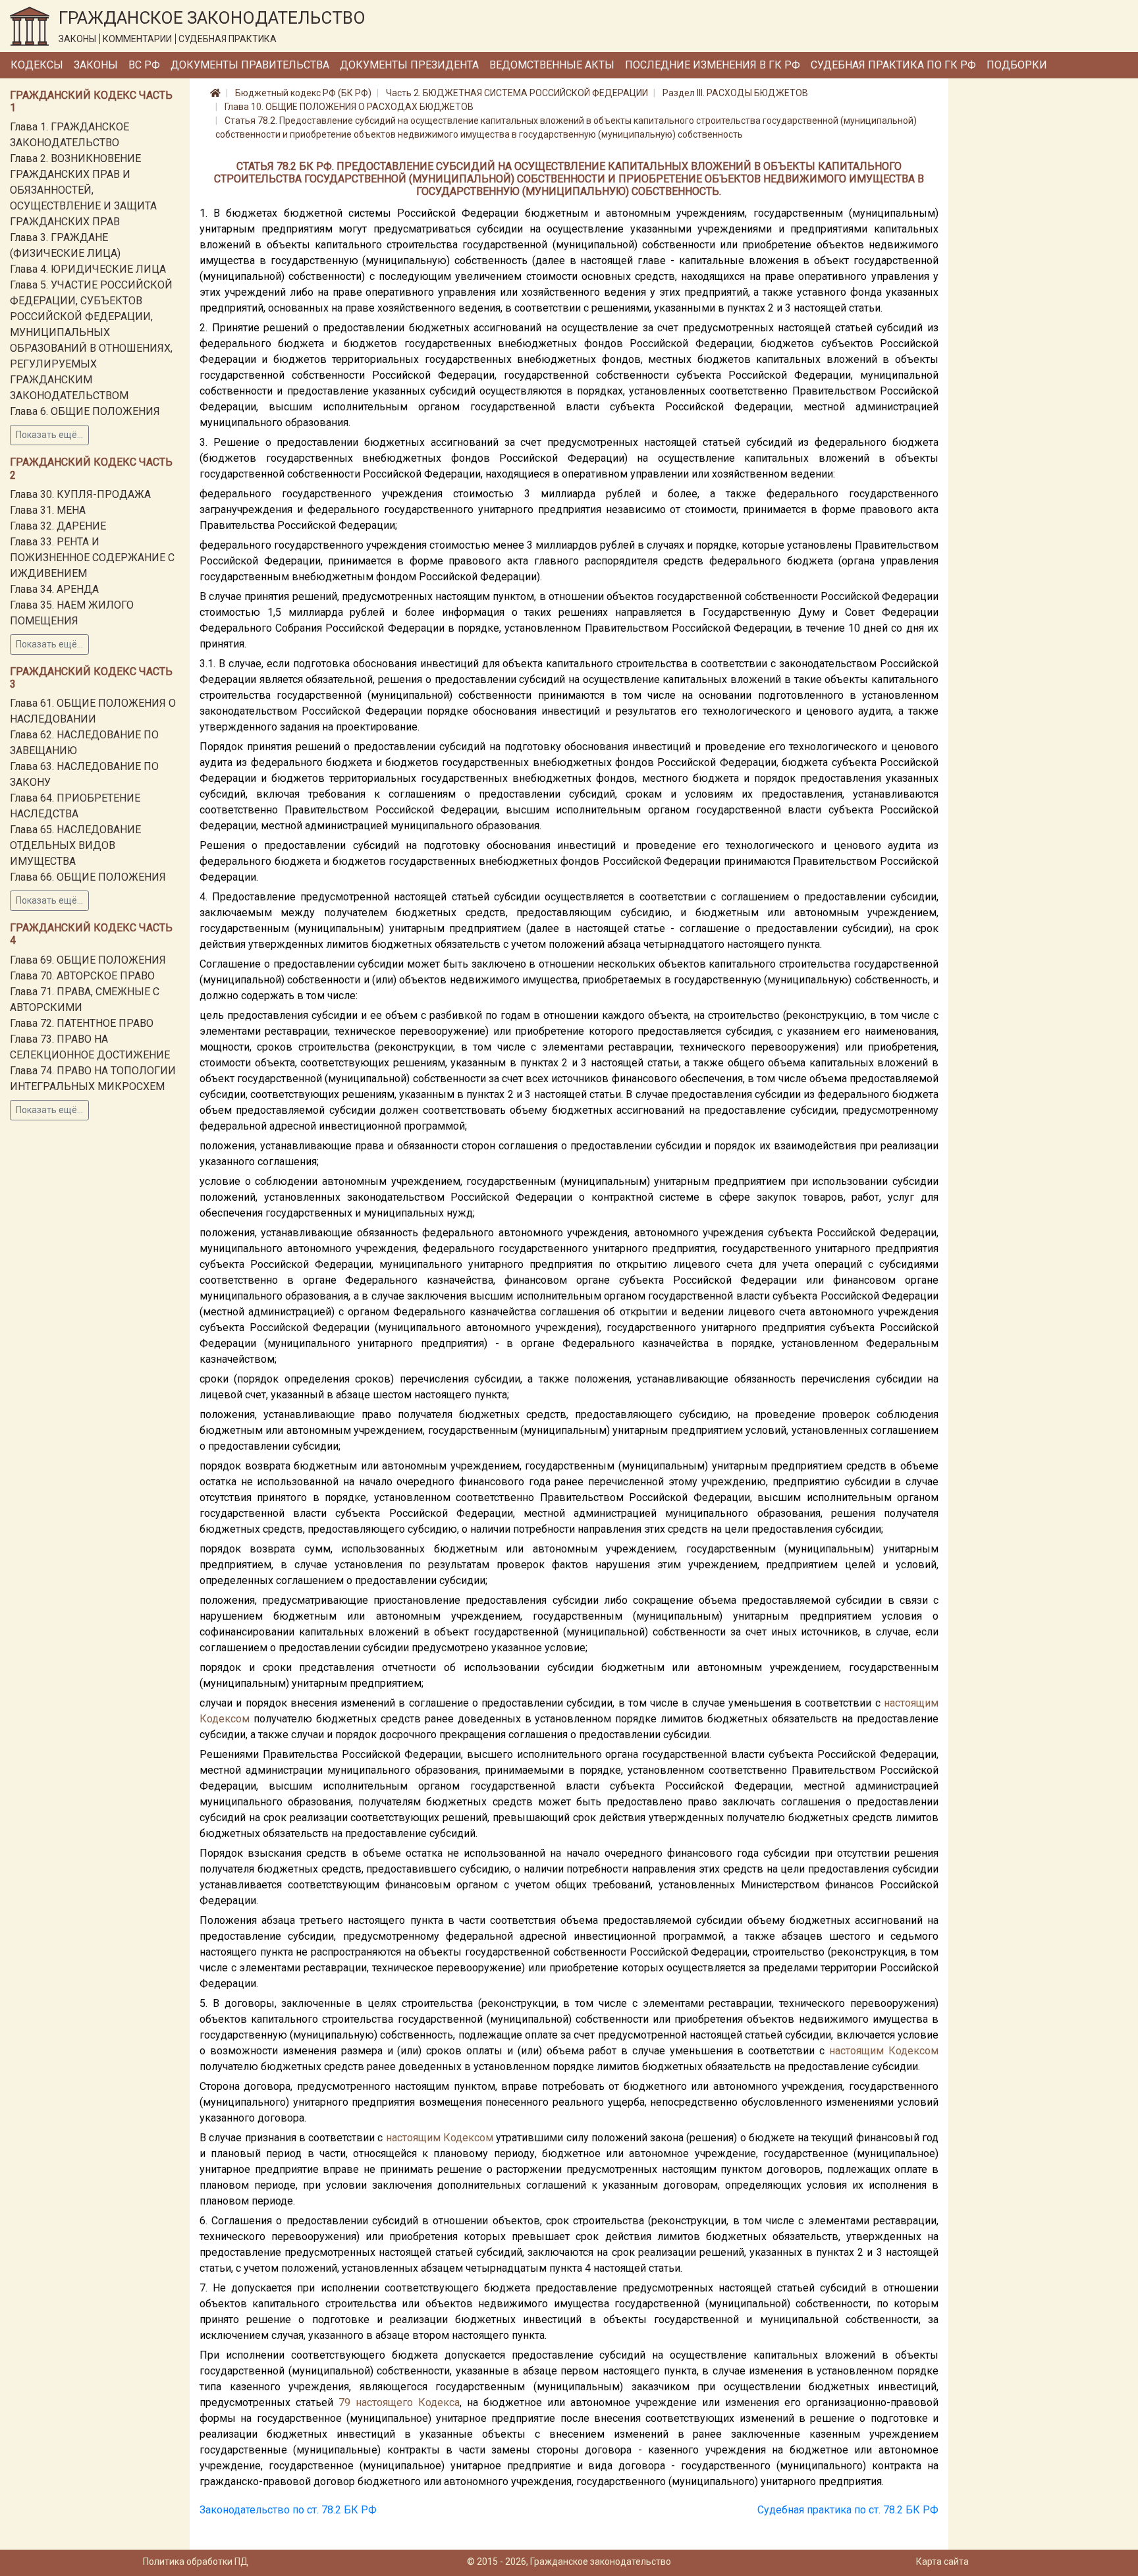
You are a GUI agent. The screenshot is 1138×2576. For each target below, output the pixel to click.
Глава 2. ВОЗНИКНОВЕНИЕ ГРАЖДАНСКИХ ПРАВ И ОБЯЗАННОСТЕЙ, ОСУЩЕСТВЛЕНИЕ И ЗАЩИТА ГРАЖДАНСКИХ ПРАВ (83, 190)
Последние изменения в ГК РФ (713, 65)
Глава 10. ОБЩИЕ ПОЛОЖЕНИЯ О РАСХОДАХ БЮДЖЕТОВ (349, 107)
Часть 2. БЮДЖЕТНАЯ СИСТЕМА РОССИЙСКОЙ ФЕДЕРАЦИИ (517, 93)
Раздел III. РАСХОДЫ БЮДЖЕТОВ (735, 93)
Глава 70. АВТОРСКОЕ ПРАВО (82, 976)
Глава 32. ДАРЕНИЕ (58, 526)
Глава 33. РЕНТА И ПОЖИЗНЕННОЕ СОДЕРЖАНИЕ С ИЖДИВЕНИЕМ (92, 558)
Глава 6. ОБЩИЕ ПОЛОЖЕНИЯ (85, 411)
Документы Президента (409, 65)
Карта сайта (942, 2562)
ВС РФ (144, 65)
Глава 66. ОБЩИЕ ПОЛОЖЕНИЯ (88, 877)
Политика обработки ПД (196, 2562)
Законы (96, 65)
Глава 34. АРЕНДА (54, 589)
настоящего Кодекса (408, 2402)
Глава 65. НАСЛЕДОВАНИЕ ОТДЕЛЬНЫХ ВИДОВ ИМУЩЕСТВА (75, 845)
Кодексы (37, 65)
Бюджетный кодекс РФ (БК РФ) (303, 93)
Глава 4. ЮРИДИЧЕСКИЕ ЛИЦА (88, 269)
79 (344, 2402)
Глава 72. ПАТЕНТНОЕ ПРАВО (82, 1023)
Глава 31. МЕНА (48, 510)
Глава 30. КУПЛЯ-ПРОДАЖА (80, 494)
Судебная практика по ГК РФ (893, 65)
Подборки (1017, 65)
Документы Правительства (250, 65)
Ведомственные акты (552, 65)
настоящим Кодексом (884, 2051)
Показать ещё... (49, 435)
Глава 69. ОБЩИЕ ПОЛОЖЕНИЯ (88, 960)
